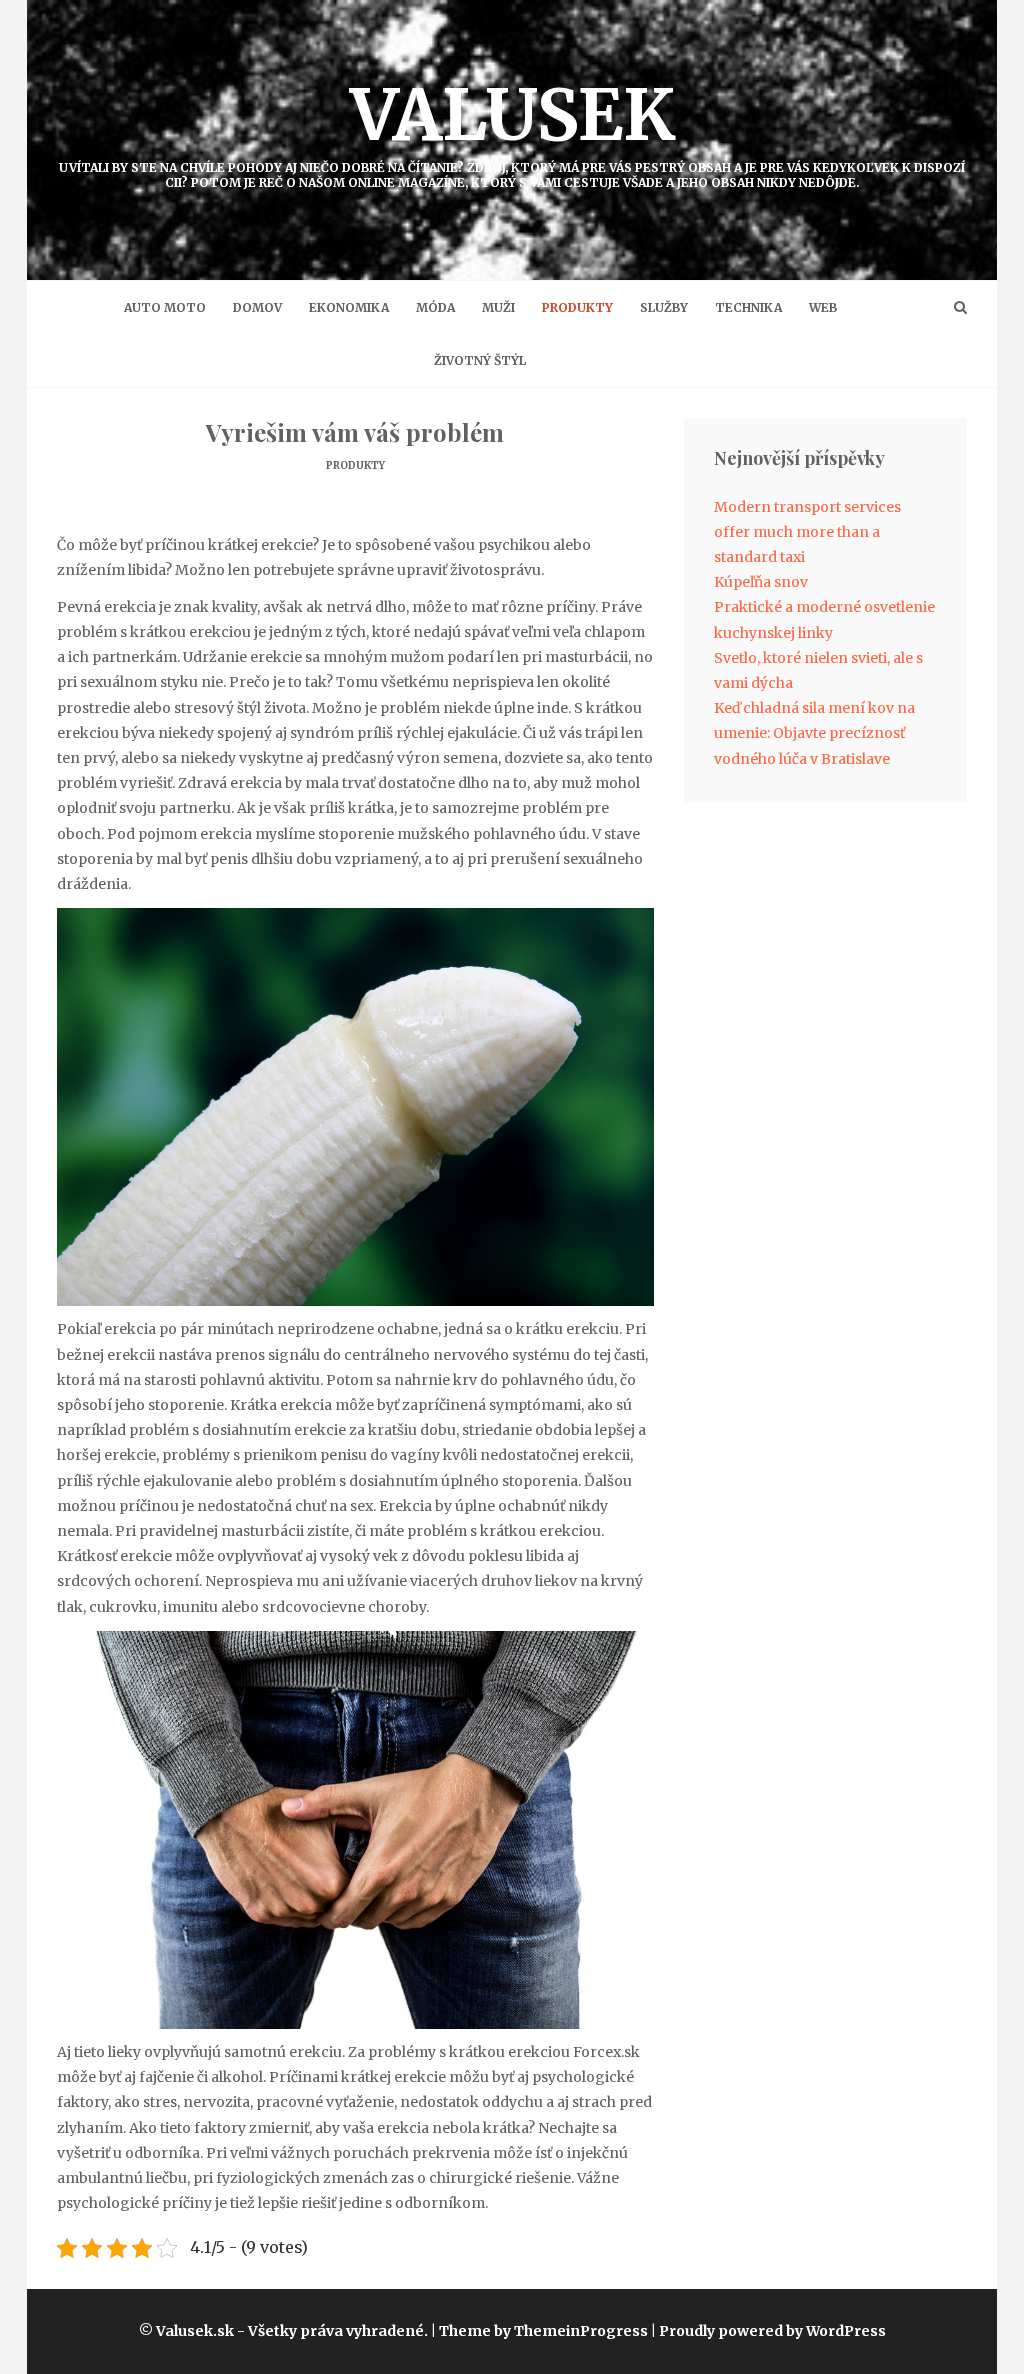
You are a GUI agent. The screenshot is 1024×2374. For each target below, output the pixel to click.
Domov (257, 307)
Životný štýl (480, 360)
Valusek (512, 130)
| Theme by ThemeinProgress (539, 2331)
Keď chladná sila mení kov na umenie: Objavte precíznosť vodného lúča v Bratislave (814, 733)
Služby (664, 307)
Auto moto (165, 307)
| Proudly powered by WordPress (768, 2331)
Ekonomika (349, 307)
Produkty (577, 307)
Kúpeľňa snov (761, 582)
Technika (748, 307)
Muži (498, 307)
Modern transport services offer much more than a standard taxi (807, 532)
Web (823, 307)
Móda (435, 307)
